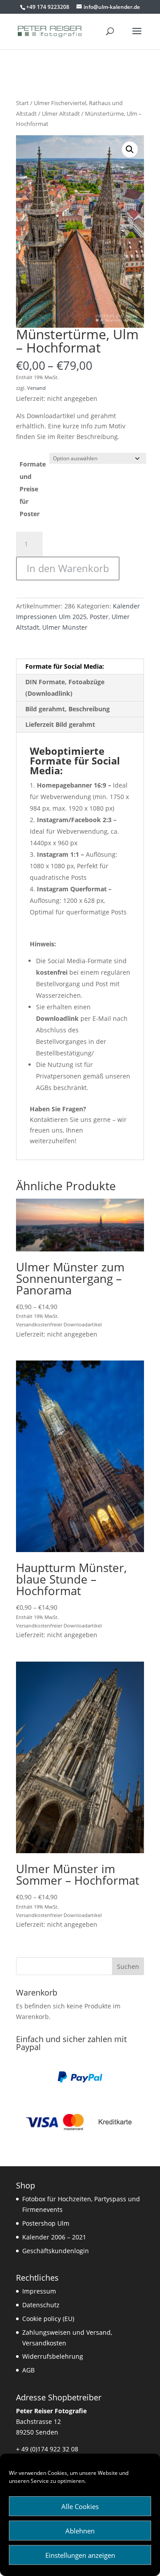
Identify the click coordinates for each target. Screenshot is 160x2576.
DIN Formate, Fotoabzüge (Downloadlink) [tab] (65, 688)
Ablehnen (80, 2531)
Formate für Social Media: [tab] (65, 666)
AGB (28, 2370)
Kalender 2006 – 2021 (54, 2237)
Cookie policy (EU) (48, 2319)
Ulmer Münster (65, 627)
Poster (99, 617)
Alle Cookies (80, 2506)
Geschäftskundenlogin (56, 2251)
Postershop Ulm (46, 2223)
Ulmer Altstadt (61, 114)
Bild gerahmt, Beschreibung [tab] (68, 709)
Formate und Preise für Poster (33, 489)
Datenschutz (41, 2305)
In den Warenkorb (68, 568)
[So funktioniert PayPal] (80, 2080)
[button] (130, 149)
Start (22, 103)
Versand (36, 388)
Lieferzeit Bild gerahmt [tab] (60, 724)
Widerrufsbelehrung (53, 2356)
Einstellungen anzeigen (80, 2555)
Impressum (39, 2291)
